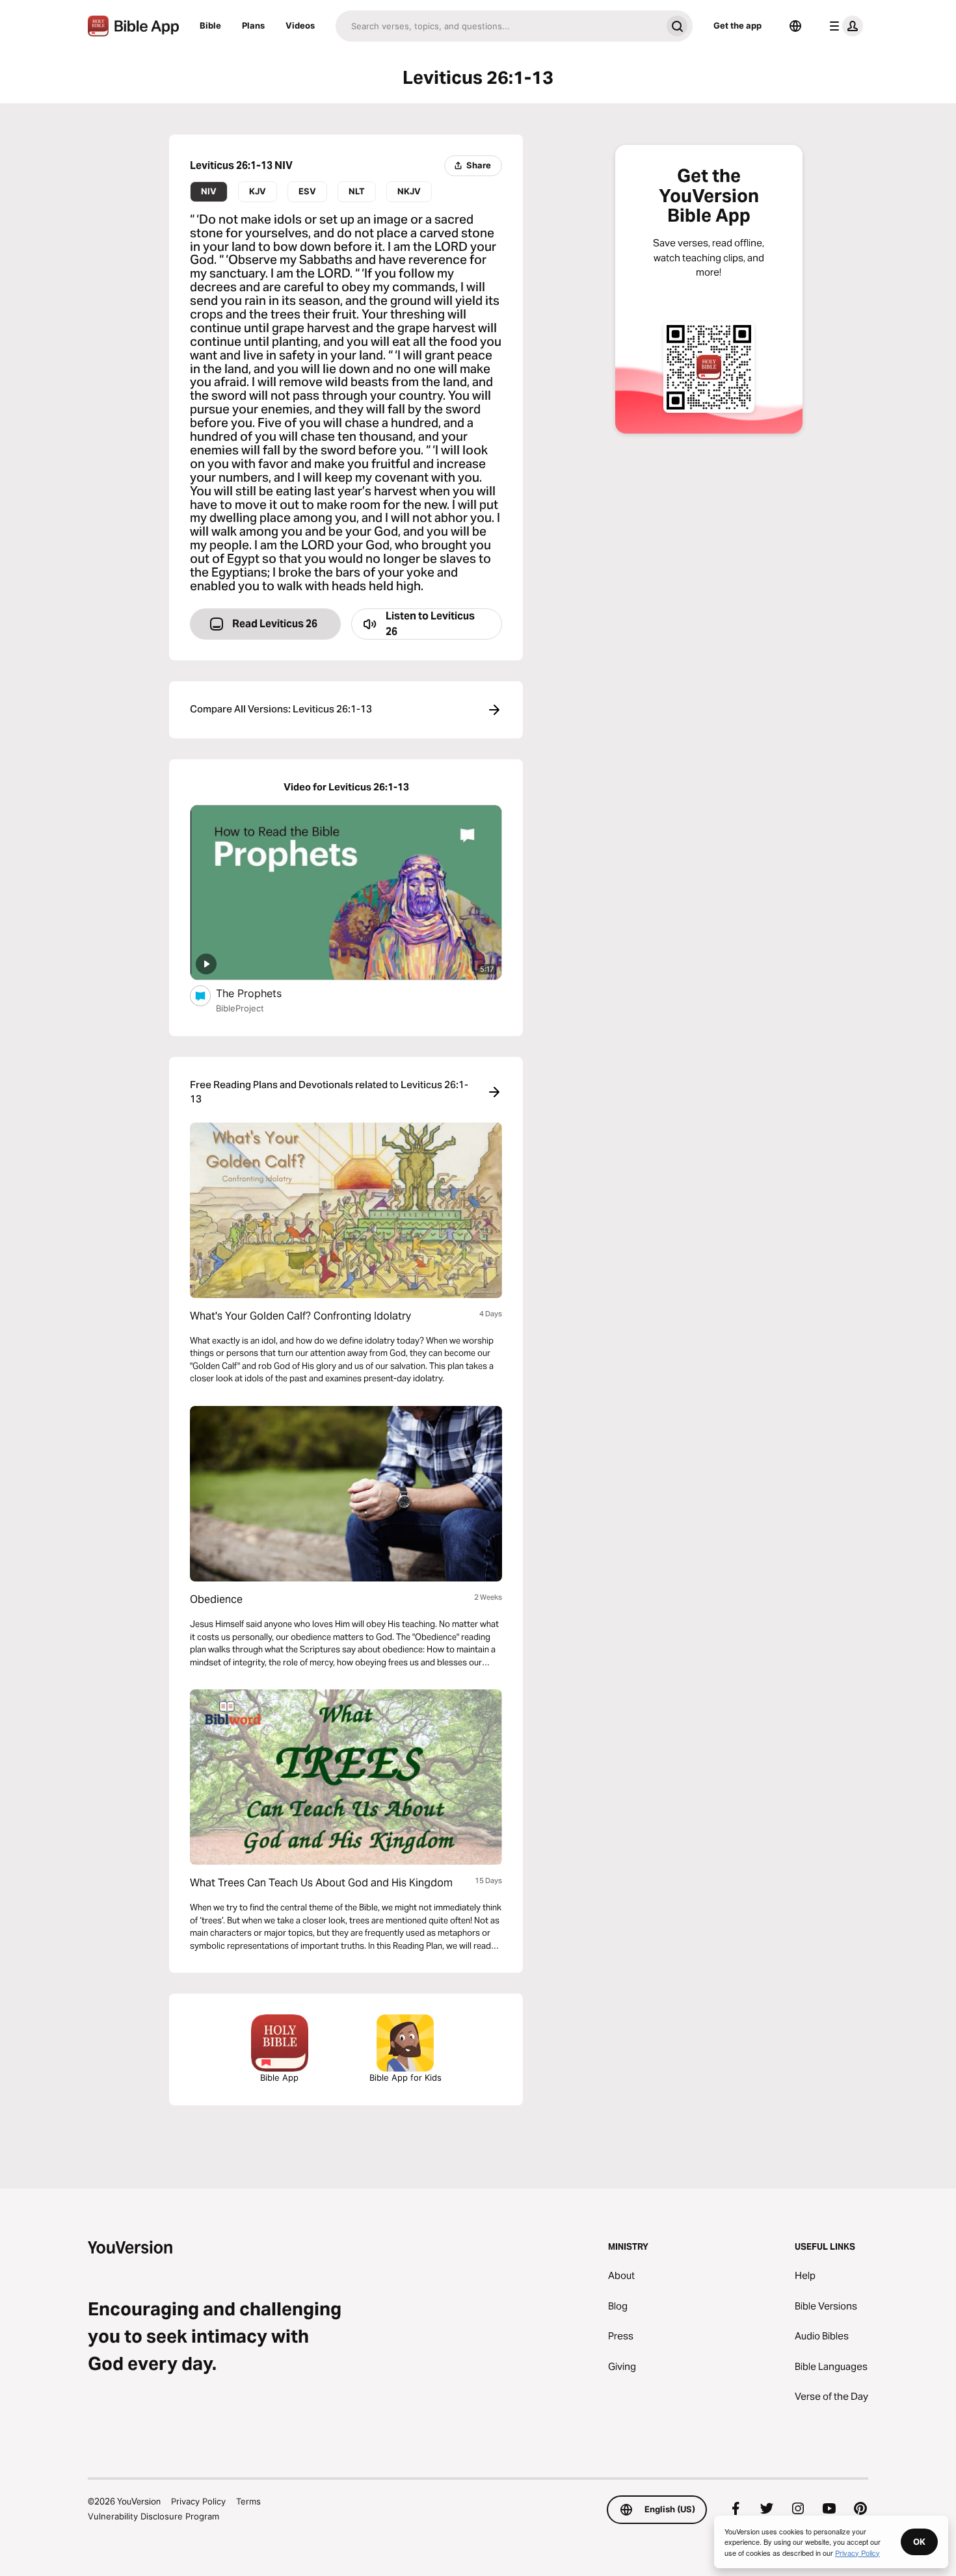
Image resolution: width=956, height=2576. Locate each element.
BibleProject (240, 1008)
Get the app (737, 25)
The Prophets (261, 993)
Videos (300, 25)
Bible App (279, 2077)
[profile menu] (843, 26)
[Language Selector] (795, 26)
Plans (253, 25)
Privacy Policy (198, 2501)
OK (919, 2542)
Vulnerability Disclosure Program (153, 2516)
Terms (248, 2501)
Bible (210, 25)
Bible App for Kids (405, 2077)
